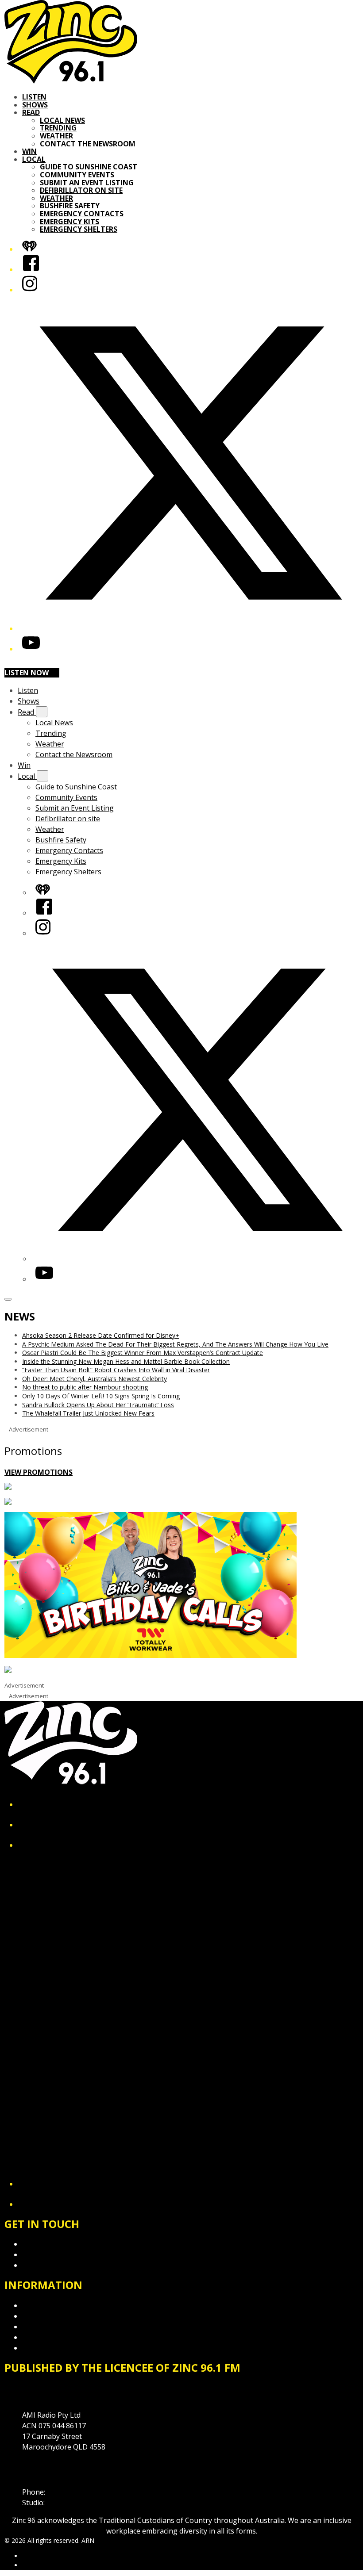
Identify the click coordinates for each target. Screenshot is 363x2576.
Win (29, 151)
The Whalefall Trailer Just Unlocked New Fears (88, 1413)
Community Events (77, 175)
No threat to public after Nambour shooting (85, 1387)
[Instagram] (30, 290)
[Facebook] (31, 269)
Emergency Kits (70, 222)
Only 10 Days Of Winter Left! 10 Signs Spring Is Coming (101, 1396)
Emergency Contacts (82, 214)
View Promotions (39, 1472)
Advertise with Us (51, 2254)
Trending (58, 128)
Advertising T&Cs (51, 2327)
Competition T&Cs (52, 2316)
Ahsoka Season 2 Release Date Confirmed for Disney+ (101, 1335)
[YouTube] (31, 649)
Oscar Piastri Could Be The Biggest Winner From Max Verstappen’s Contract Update (143, 1353)
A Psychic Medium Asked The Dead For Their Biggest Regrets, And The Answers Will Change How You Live (175, 1344)
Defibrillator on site (81, 190)
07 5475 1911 (69, 2492)
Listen (34, 97)
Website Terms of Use (59, 2337)
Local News (62, 120)
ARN (29, 2556)
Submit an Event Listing (87, 183)
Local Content (45, 2348)
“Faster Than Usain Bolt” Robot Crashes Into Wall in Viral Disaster (116, 1370)
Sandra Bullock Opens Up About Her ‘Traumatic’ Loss (98, 1405)
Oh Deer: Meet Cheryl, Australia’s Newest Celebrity (95, 1379)
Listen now (27, 673)
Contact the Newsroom (88, 144)
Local (34, 159)
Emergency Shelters (79, 229)
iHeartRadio (39, 2565)
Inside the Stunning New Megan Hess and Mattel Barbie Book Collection (126, 1361)
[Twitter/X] (190, 628)
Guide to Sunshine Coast (89, 167)
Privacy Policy (44, 2305)
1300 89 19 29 (69, 2503)
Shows (35, 105)
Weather (56, 136)
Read (31, 112)
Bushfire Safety (70, 206)
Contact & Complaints (58, 2244)
